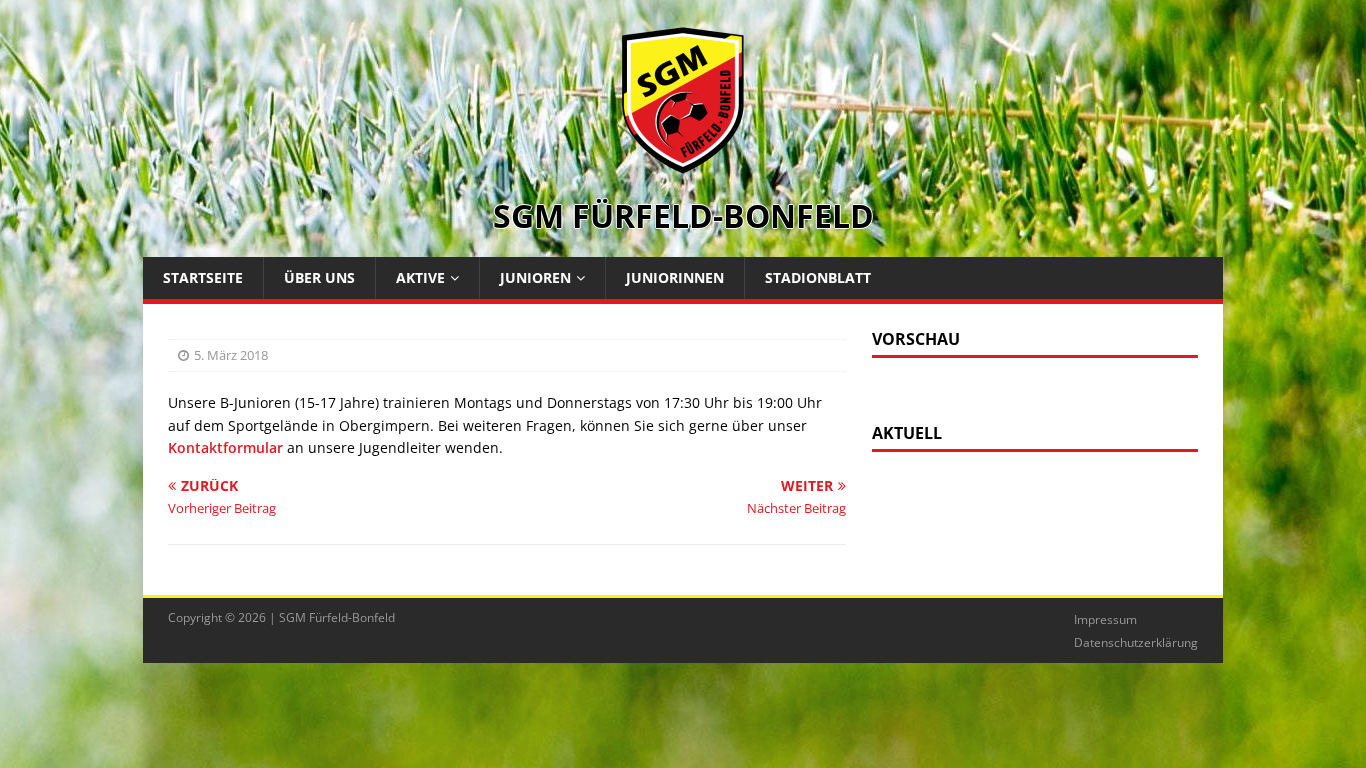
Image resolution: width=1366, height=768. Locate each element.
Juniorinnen (675, 277)
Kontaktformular (225, 447)
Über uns (319, 277)
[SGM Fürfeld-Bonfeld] (683, 163)
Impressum (1105, 619)
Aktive (420, 277)
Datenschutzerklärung (1136, 642)
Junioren (535, 277)
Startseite (203, 277)
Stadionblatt (818, 277)
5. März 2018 (231, 355)
